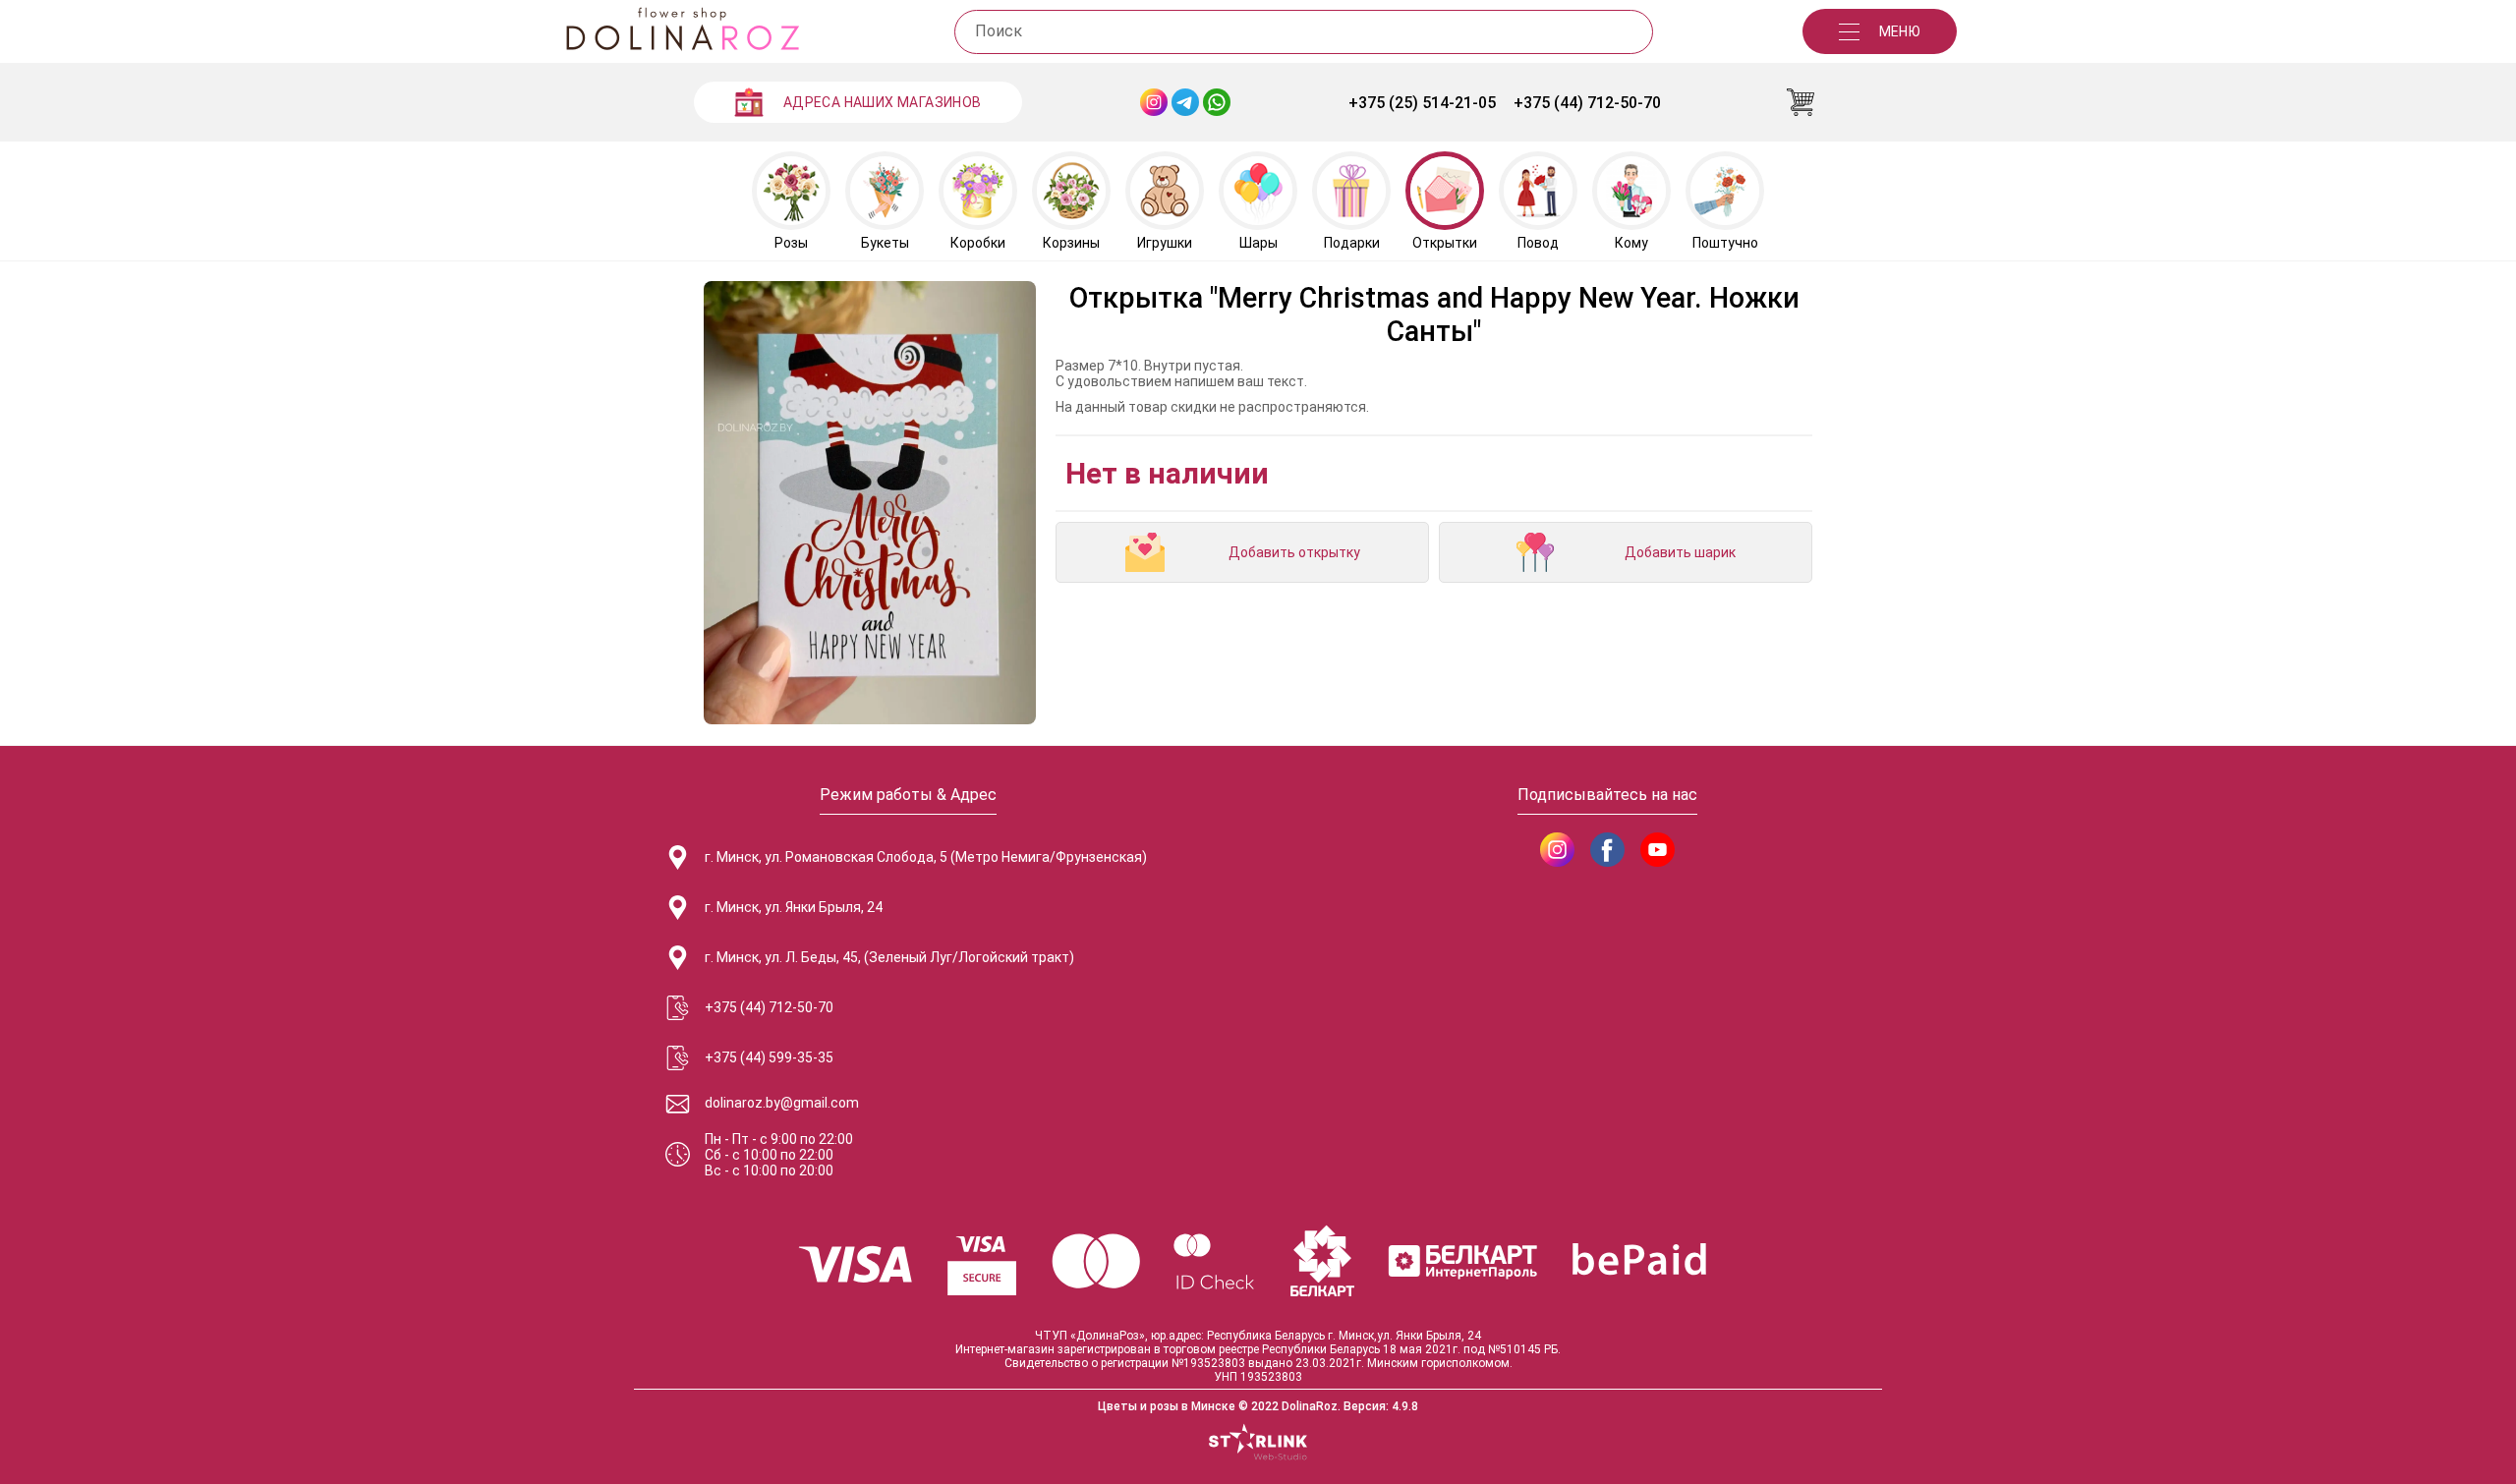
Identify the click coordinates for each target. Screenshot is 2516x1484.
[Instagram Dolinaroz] (1154, 102)
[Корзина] (1801, 102)
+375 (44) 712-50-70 (1587, 103)
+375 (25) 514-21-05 (1422, 103)
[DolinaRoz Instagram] (1557, 850)
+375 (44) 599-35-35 (769, 1057)
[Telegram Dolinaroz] (1185, 102)
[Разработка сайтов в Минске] (1258, 1444)
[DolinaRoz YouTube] (1658, 850)
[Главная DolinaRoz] (682, 31)
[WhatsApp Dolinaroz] (1217, 102)
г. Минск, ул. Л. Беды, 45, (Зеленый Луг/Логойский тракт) (889, 957)
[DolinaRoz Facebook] (1607, 850)
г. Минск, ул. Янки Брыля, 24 (794, 907)
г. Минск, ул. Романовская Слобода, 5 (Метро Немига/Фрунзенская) (926, 857)
